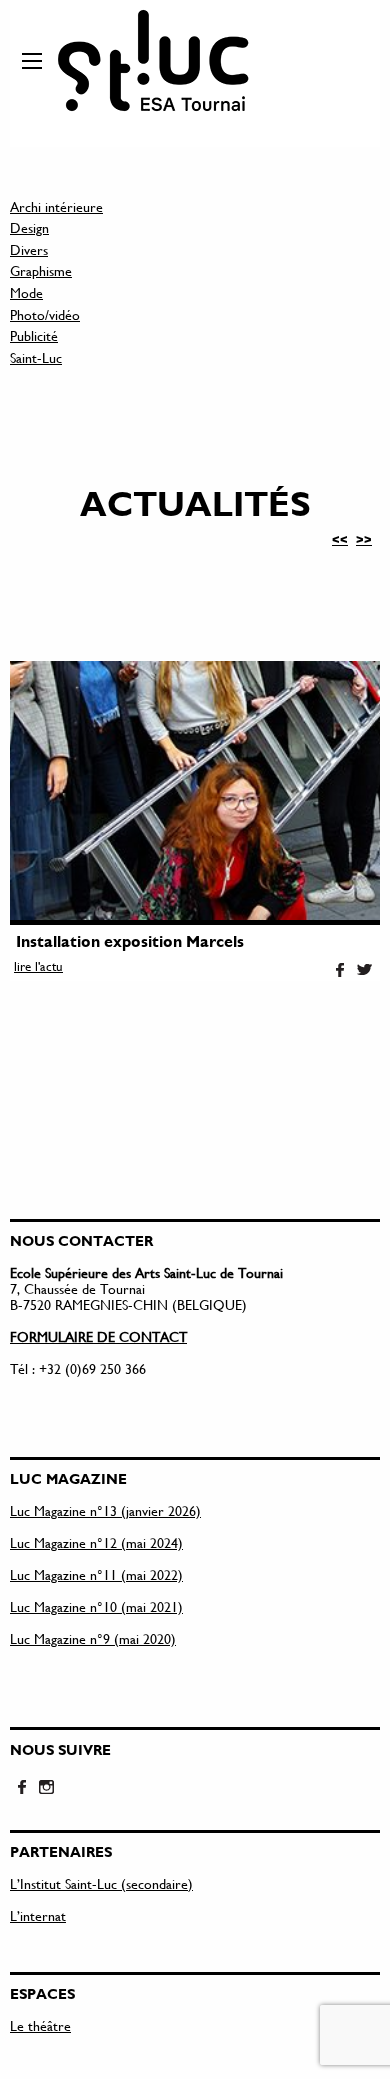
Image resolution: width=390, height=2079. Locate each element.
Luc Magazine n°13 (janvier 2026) (105, 1510)
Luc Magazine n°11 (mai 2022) (96, 1574)
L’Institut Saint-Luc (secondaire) (101, 1883)
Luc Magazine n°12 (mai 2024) (96, 1542)
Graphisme (41, 270)
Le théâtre (40, 2025)
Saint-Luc (36, 357)
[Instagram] (46, 1788)
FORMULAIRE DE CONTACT (98, 1336)
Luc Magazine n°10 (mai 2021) (96, 1606)
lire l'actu (38, 966)
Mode (26, 292)
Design (29, 227)
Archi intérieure (56, 206)
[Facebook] (340, 971)
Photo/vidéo (45, 314)
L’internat (38, 1915)
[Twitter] (364, 971)
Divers (29, 249)
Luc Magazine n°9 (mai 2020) (93, 1638)
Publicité (34, 335)
